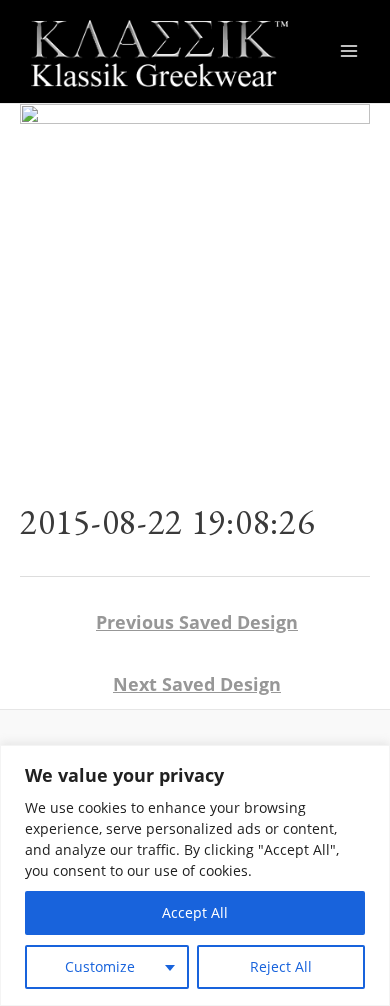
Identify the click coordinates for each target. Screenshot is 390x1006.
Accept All (195, 912)
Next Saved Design (197, 684)
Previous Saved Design (197, 622)
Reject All (281, 966)
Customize (100, 966)
